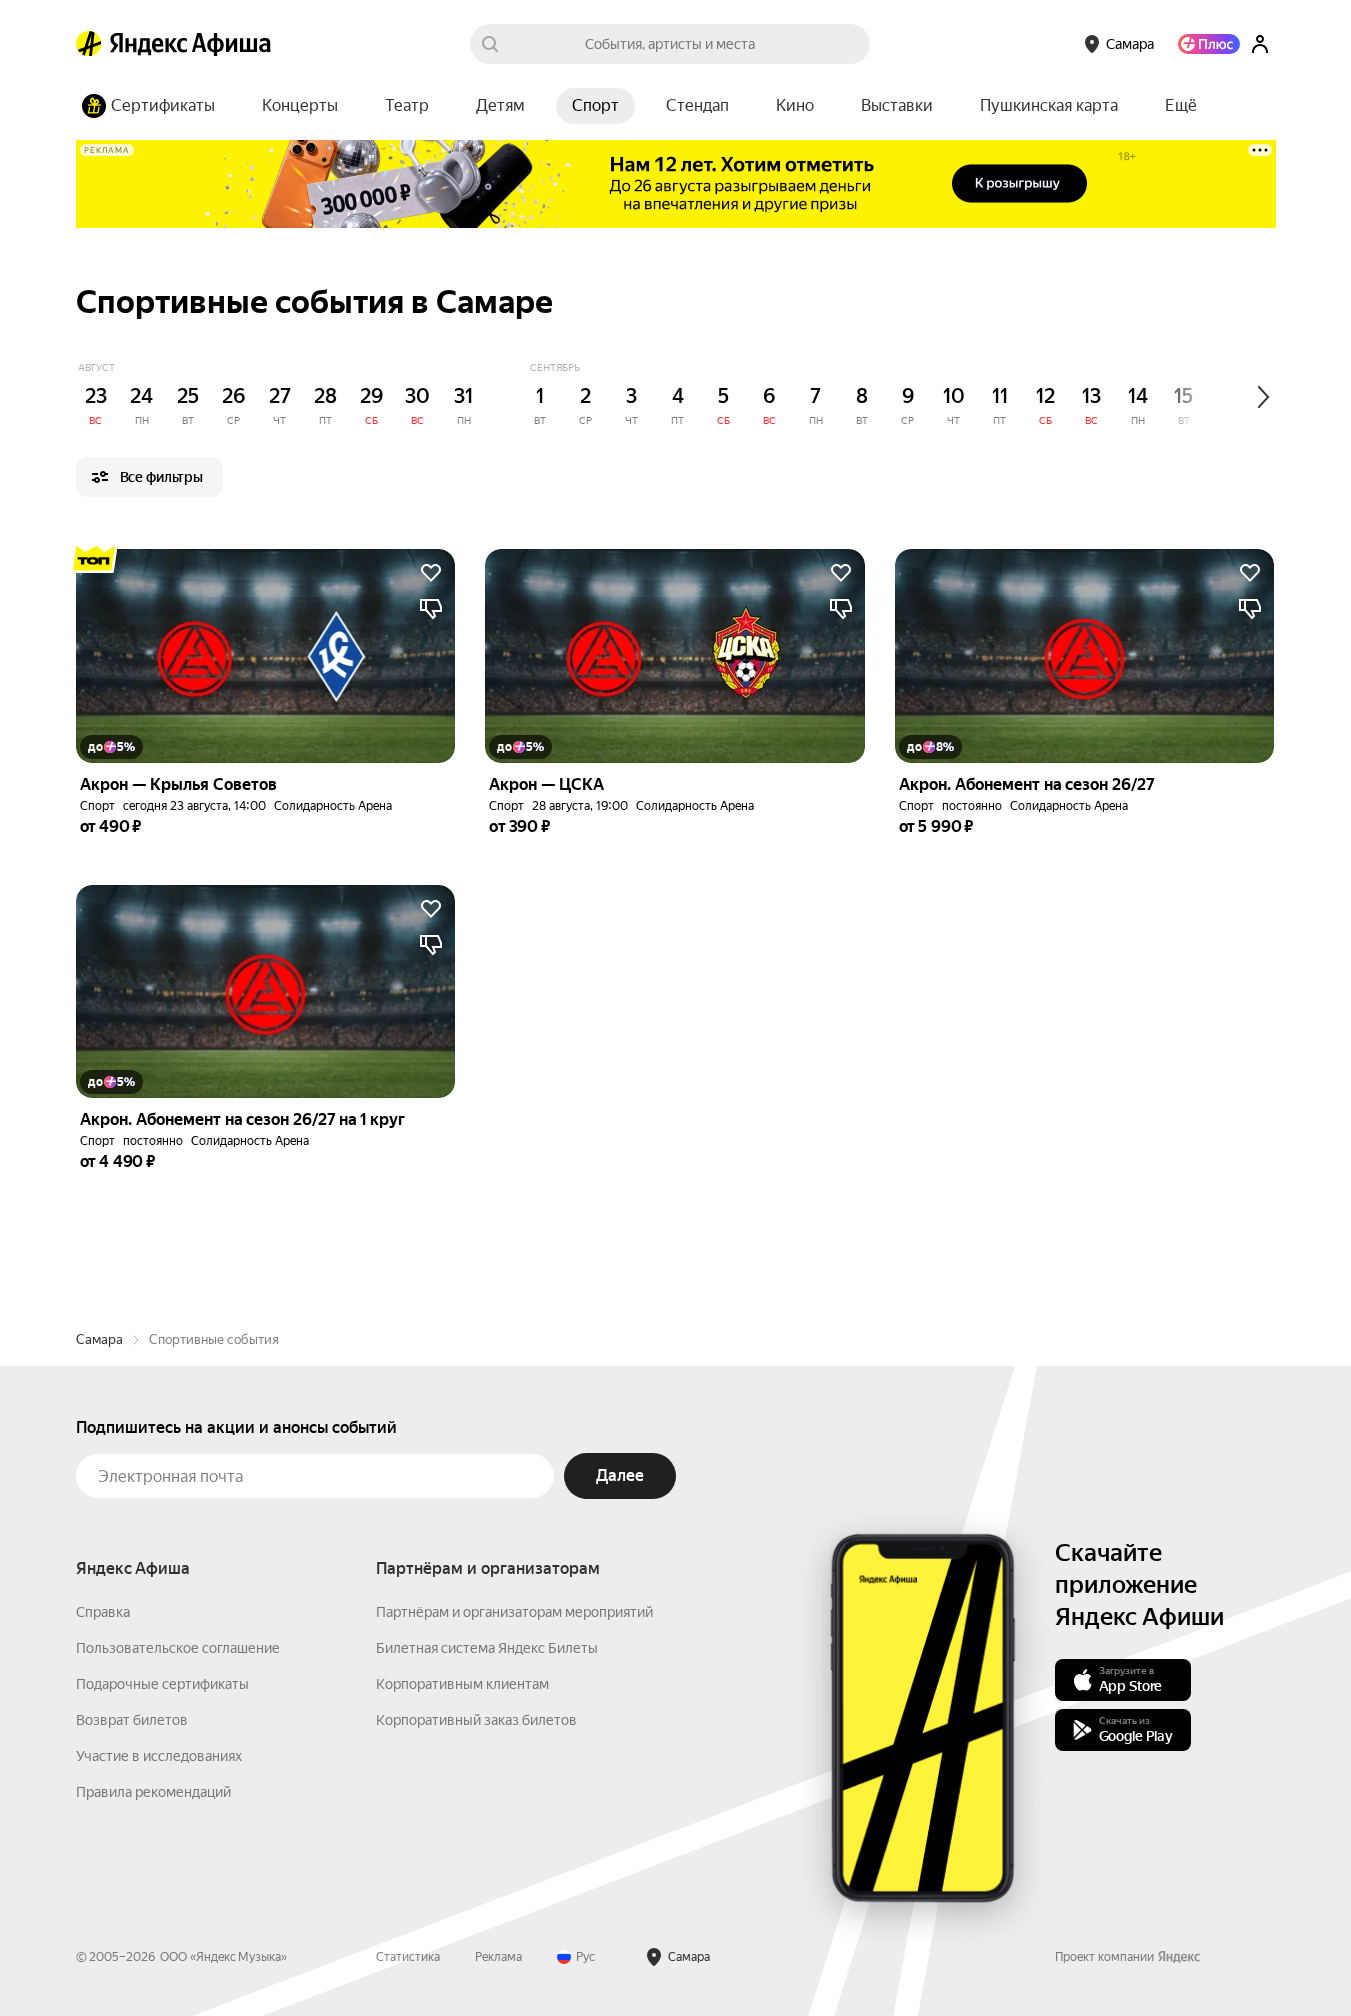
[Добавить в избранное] (431, 573)
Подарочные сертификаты (162, 1684)
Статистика (408, 1957)
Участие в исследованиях (159, 1756)
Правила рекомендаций (153, 1792)
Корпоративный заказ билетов (476, 1720)
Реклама (498, 1957)
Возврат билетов (132, 1720)
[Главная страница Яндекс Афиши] (89, 44)
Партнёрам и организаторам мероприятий (514, 1612)
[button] (1181, 106)
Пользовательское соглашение (178, 1648)
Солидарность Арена (333, 806)
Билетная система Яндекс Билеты (487, 1648)
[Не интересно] (431, 609)
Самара (99, 1339)
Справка (103, 1612)
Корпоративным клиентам (462, 1684)
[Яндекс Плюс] (1209, 44)
